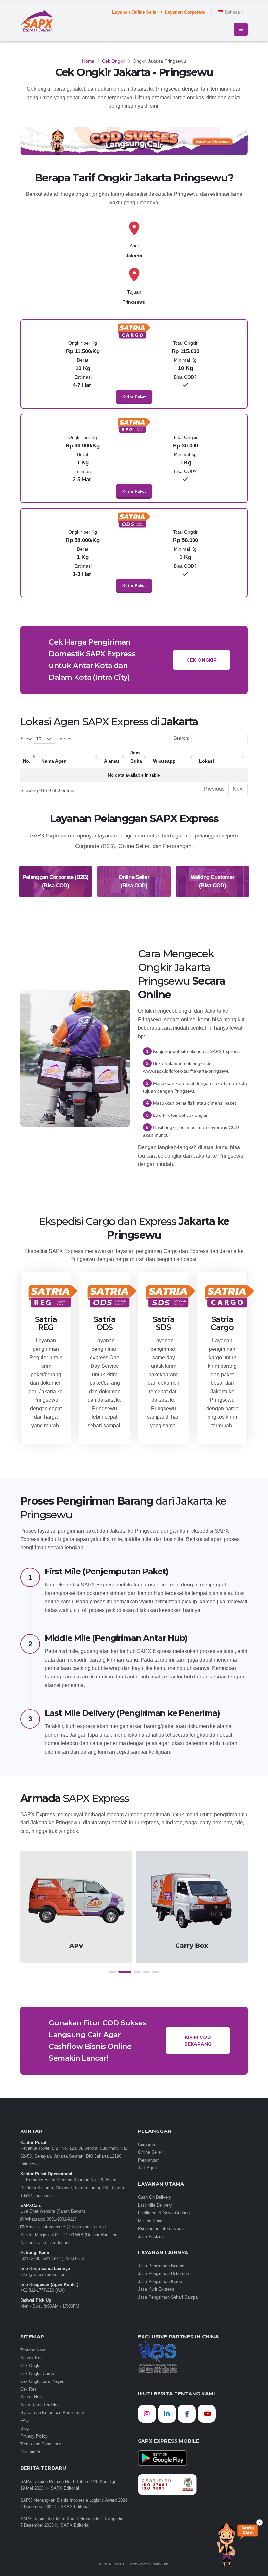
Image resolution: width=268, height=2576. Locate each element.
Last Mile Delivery (155, 2205)
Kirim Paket (134, 397)
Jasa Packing (151, 2237)
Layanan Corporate (184, 12)
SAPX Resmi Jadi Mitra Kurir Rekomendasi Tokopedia (72, 2519)
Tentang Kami (33, 2350)
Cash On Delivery (155, 2197)
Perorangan (149, 2160)
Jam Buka (136, 757)
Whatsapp (164, 761)
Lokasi (207, 761)
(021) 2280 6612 (69, 2259)
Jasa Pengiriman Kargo (160, 2282)
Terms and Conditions (41, 2444)
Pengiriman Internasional (161, 2229)
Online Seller (150, 2152)
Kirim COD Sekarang (198, 2041)
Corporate (147, 2145)
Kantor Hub (31, 2397)
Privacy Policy (34, 2436)
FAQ (25, 2421)
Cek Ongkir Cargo (37, 2374)
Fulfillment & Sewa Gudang (164, 2213)
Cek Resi (29, 2389)
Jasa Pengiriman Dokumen (163, 2274)
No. (27, 761)
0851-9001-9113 (61, 2219)
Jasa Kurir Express (156, 2289)
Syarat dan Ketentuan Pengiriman (52, 2413)
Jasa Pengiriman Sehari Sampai (168, 2297)
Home (88, 61)
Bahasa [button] (232, 12)
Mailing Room (151, 2221)
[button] (112, 1972)
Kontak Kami (33, 2358)
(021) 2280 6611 (35, 2259)
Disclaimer (30, 2452)
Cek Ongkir (114, 61)
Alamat (112, 761)
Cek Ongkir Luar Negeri (42, 2381)
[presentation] (25, 1914)
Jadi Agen (147, 2168)
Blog (25, 2428)
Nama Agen (54, 761)
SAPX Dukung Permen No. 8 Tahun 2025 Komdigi (68, 2482)
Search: (181, 738)
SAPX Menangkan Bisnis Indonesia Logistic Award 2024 (74, 2500)
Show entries (46, 739)
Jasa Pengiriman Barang (161, 2266)
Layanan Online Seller (134, 12)
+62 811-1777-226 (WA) (42, 2290)
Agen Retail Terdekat (40, 2405)
